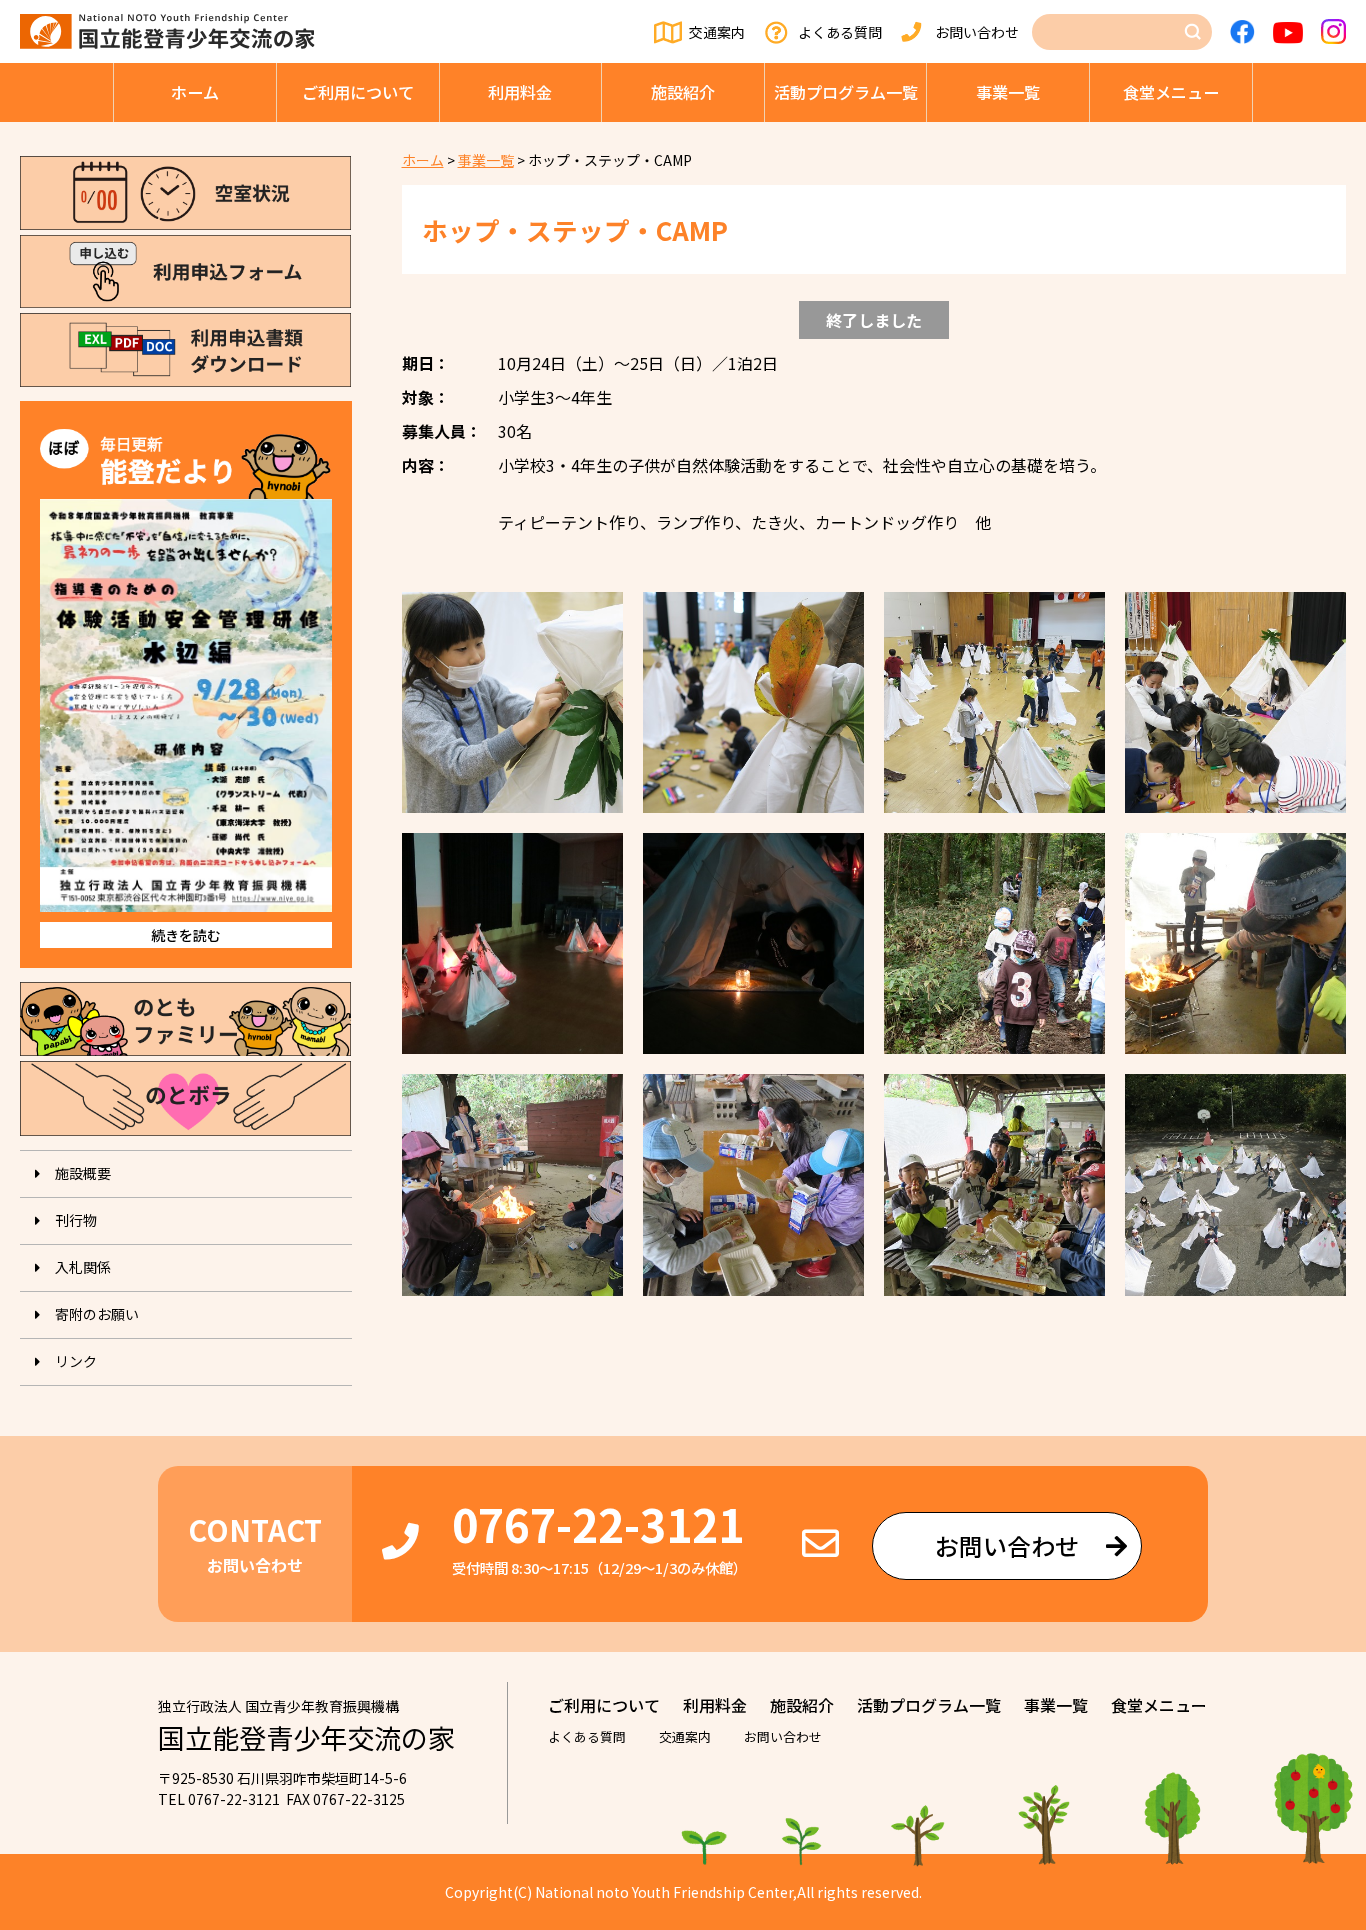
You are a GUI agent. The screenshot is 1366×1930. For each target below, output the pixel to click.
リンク (76, 1361)
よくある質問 (840, 32)
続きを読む (186, 935)
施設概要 (83, 1173)
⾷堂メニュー (1171, 92)
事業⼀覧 (1008, 92)
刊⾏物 (76, 1220)
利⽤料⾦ (520, 92)
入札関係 (83, 1267)
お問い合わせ (977, 32)
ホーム (195, 92)
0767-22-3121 (598, 1523)
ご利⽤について (358, 92)
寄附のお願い (97, 1314)
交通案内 (717, 32)
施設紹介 (683, 92)
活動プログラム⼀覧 (846, 92)
